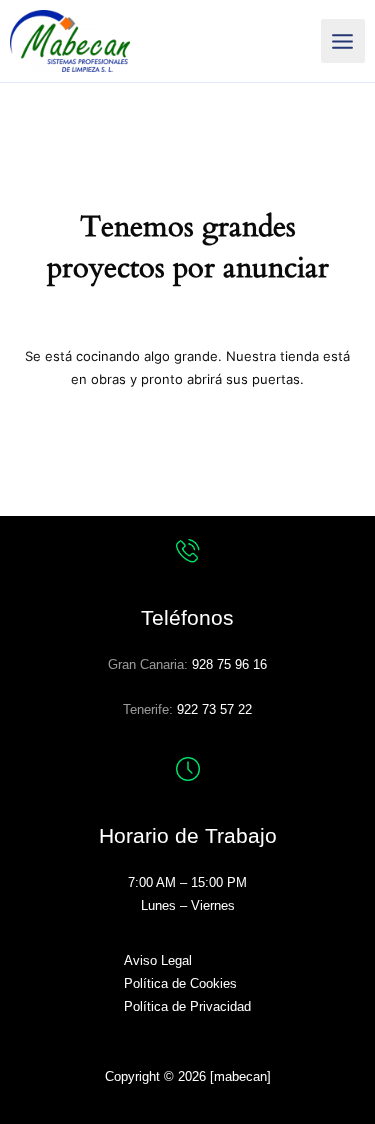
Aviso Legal (158, 960)
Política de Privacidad (187, 1006)
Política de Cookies (180, 983)
